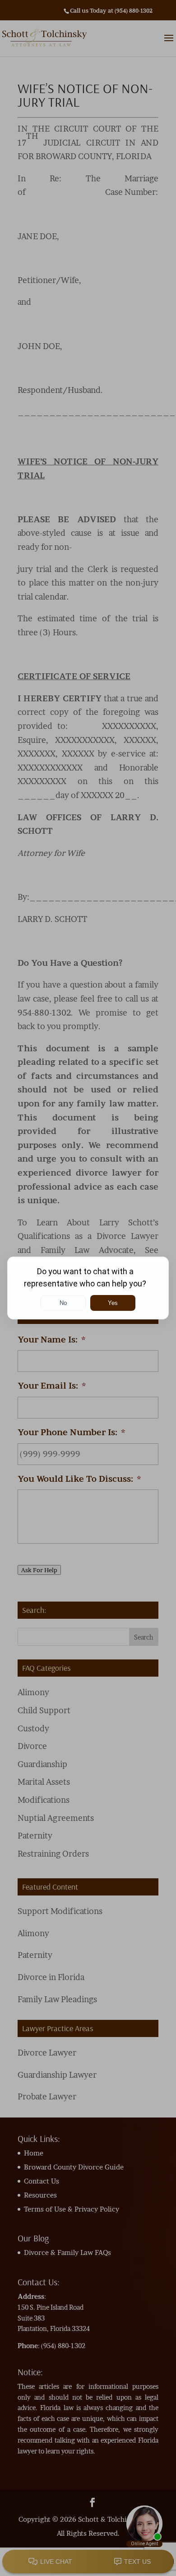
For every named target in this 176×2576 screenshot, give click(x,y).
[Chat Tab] (88, 1288)
